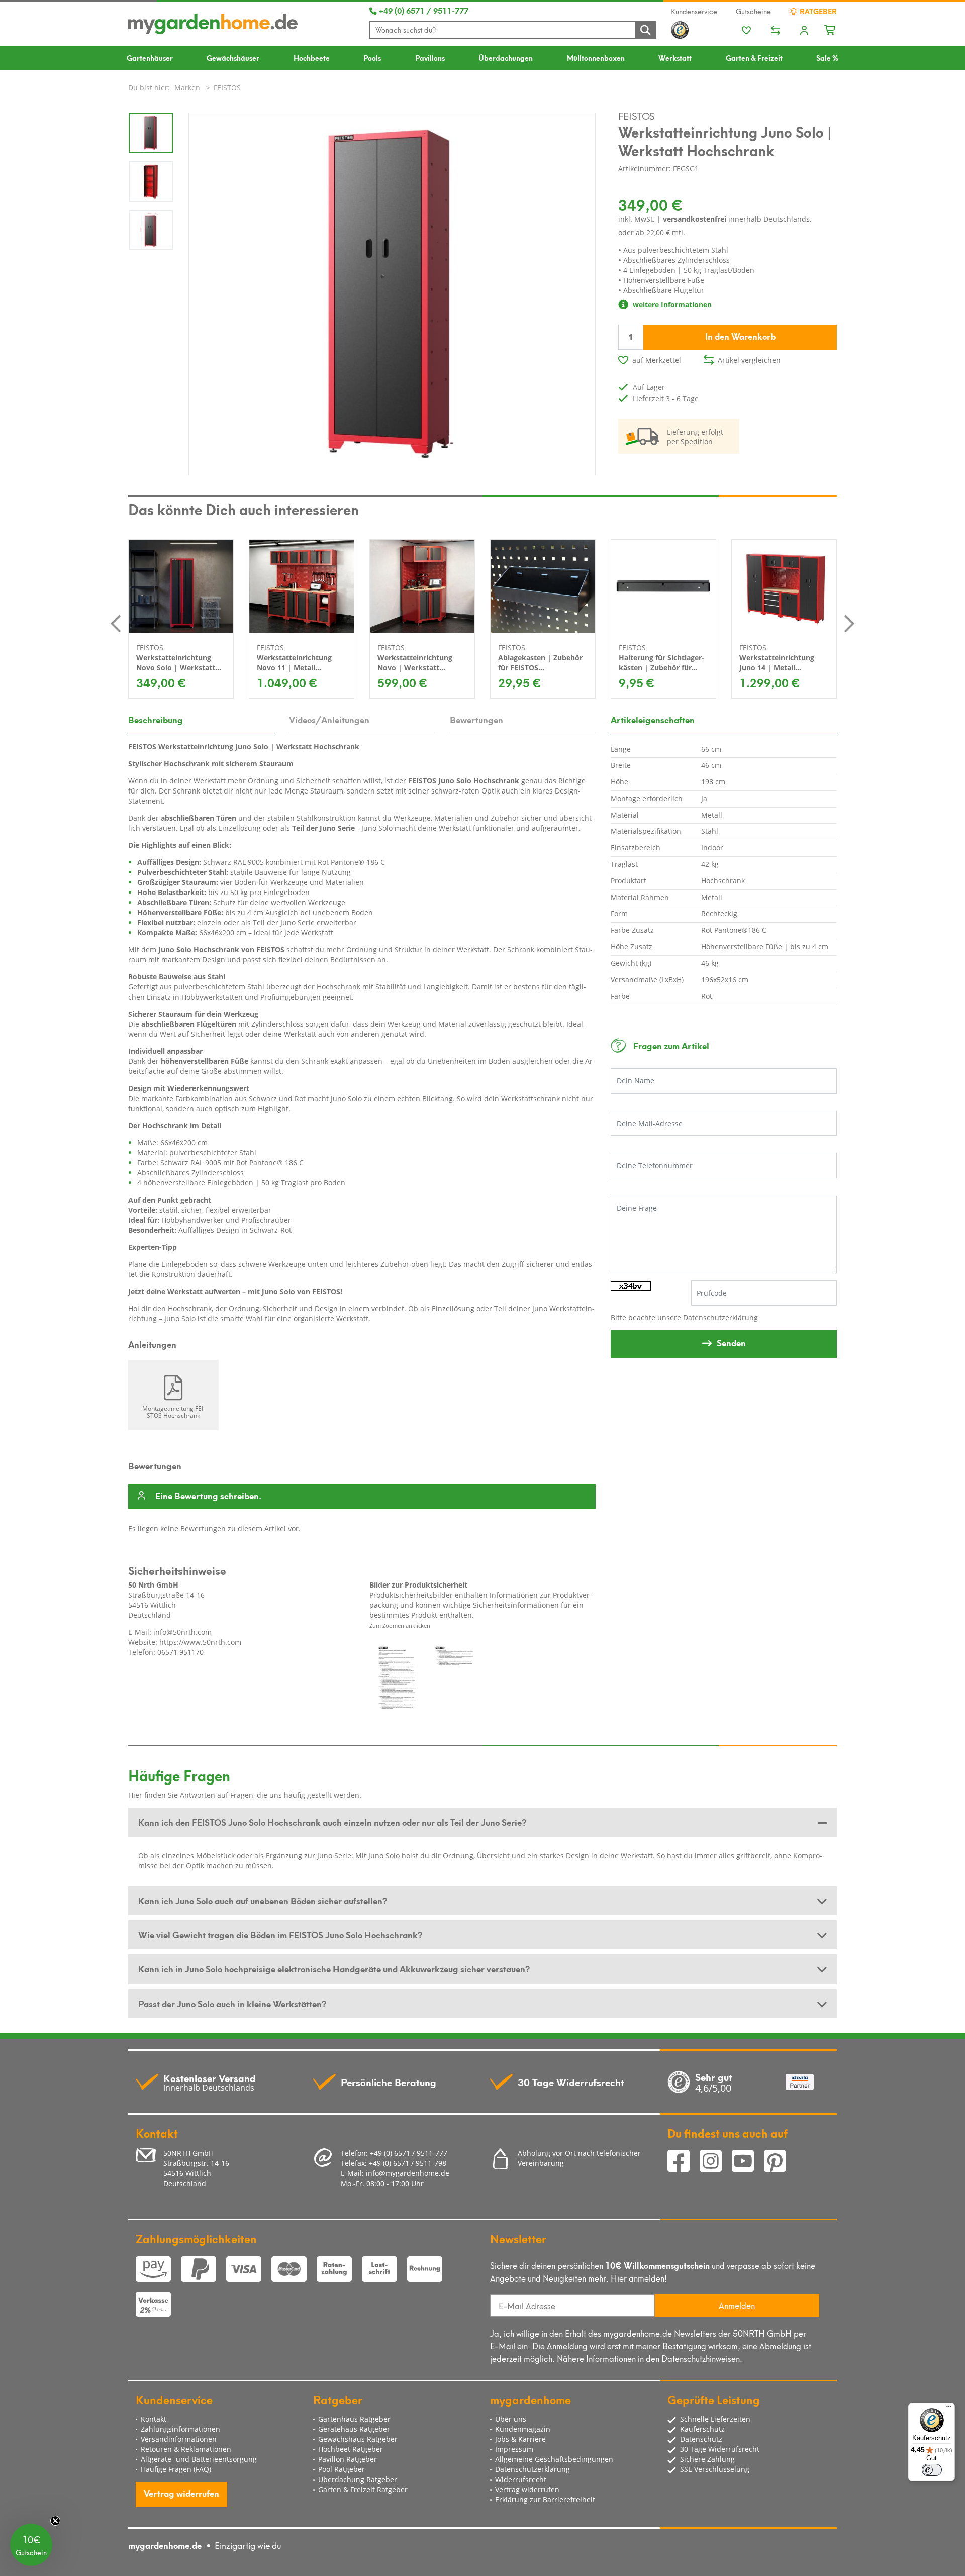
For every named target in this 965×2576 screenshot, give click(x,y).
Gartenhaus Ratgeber (354, 2419)
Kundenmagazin (523, 2429)
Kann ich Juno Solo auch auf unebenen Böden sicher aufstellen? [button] (263, 1900)
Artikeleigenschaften (653, 719)
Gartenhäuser (150, 58)
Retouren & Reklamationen (186, 2449)
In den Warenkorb (740, 336)
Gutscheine (753, 11)
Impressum (514, 2449)
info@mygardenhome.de (408, 2173)
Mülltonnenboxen (596, 58)
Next (849, 624)
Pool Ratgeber (342, 2469)
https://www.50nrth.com (200, 1642)
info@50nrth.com (182, 1632)
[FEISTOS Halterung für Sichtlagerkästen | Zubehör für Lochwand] (663, 586)
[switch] (932, 2470)
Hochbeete (312, 58)
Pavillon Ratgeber (348, 2459)
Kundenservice (694, 11)
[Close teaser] (55, 2521)
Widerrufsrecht (521, 2479)
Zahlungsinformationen (180, 2429)
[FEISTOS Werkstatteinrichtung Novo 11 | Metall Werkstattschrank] (302, 586)
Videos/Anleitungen (329, 719)
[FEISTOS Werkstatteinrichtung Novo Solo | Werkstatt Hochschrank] (181, 586)
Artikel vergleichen (749, 360)
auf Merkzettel (657, 360)
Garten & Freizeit (754, 58)
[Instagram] (716, 2162)
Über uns (511, 2419)
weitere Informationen (671, 304)
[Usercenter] (804, 31)
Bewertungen (476, 719)
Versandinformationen (179, 2439)
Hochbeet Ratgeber (351, 2449)
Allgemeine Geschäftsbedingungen (554, 2459)
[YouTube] (748, 2162)
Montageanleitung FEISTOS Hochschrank (174, 1412)
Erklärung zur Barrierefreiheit (545, 2499)
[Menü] (949, 2409)
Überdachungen (506, 58)
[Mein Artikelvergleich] (776, 31)
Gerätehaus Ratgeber (354, 2429)
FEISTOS (637, 115)
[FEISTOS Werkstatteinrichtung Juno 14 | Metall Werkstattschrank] (784, 586)
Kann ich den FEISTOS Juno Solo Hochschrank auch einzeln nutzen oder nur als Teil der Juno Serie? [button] (332, 1822)
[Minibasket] (831, 29)
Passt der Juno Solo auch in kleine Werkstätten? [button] (232, 2003)
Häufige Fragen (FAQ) (176, 2469)
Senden (731, 1342)
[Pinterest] (779, 2162)
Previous (116, 624)
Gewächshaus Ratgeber (358, 2439)
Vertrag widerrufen (181, 2493)
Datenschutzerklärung (720, 1317)
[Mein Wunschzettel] (746, 31)
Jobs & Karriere (520, 2439)
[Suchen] (645, 30)
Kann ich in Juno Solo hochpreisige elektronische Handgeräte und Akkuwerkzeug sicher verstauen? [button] (334, 1968)
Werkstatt (675, 58)
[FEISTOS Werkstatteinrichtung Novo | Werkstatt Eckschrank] (422, 586)
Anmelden (737, 2305)
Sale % (827, 58)
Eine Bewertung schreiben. (208, 1496)
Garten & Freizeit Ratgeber (363, 2489)
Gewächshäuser (233, 58)
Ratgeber (817, 11)
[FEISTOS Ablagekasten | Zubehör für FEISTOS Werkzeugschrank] (543, 586)
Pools (372, 58)
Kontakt (154, 2419)
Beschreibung (156, 719)
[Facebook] (684, 2162)
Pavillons (430, 58)
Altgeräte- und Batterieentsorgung (199, 2459)
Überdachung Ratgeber (358, 2479)
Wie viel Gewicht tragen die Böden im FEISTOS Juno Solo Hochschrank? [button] (280, 1934)
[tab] (482, 1822)
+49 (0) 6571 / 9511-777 (423, 10)
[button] (31, 2545)
